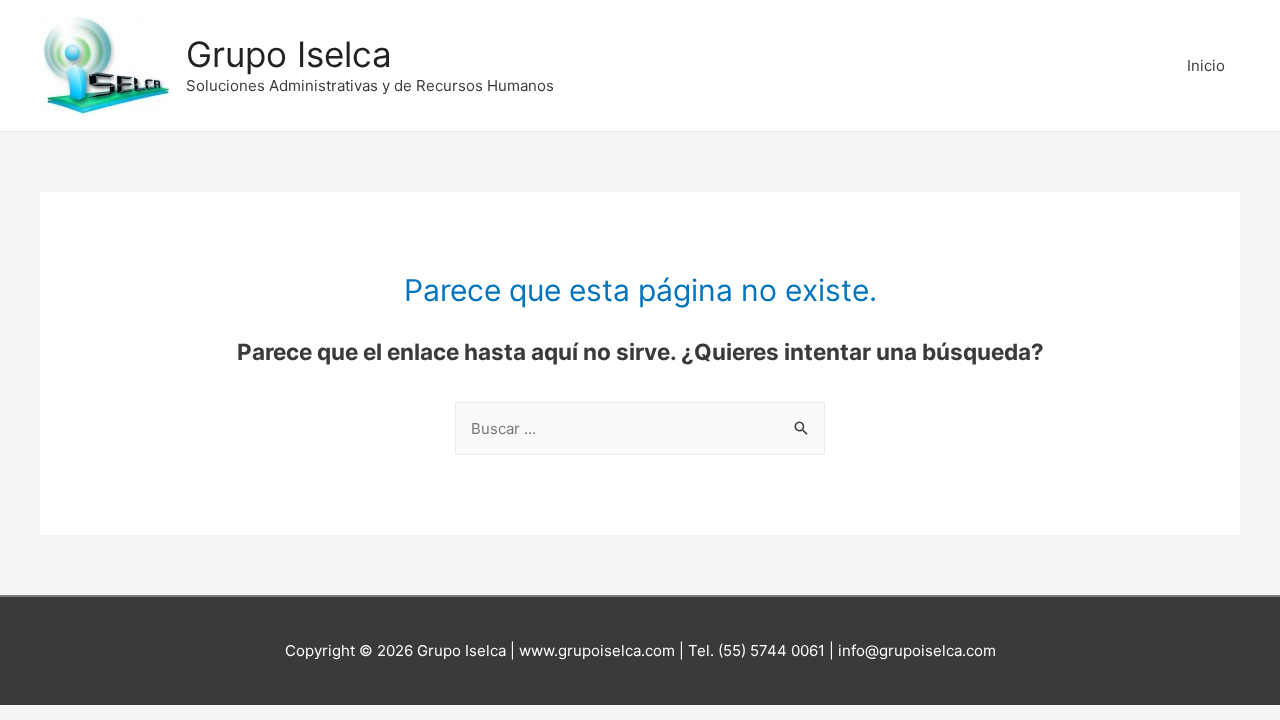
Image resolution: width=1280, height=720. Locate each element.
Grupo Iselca (289, 54)
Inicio (1206, 65)
